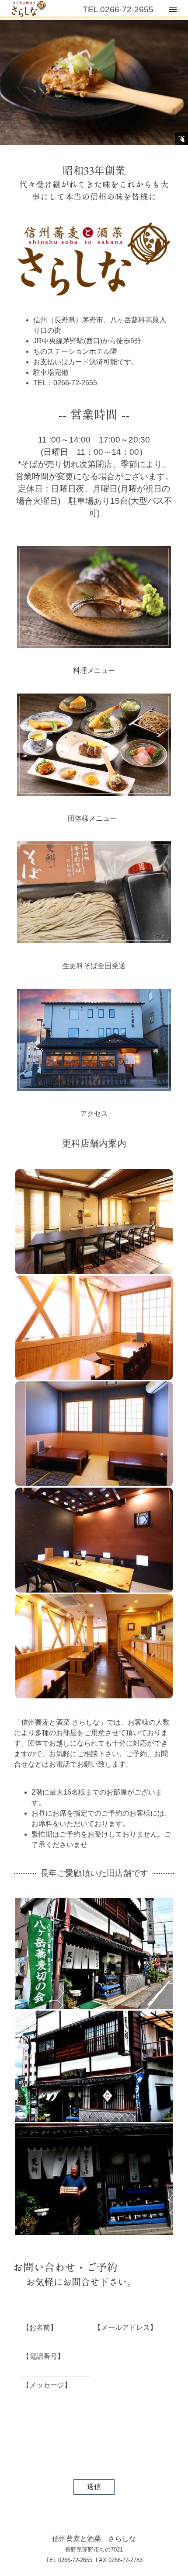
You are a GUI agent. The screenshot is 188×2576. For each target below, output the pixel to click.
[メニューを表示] (173, 9)
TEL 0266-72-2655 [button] (118, 9)
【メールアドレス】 (125, 2327)
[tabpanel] (94, 183)
